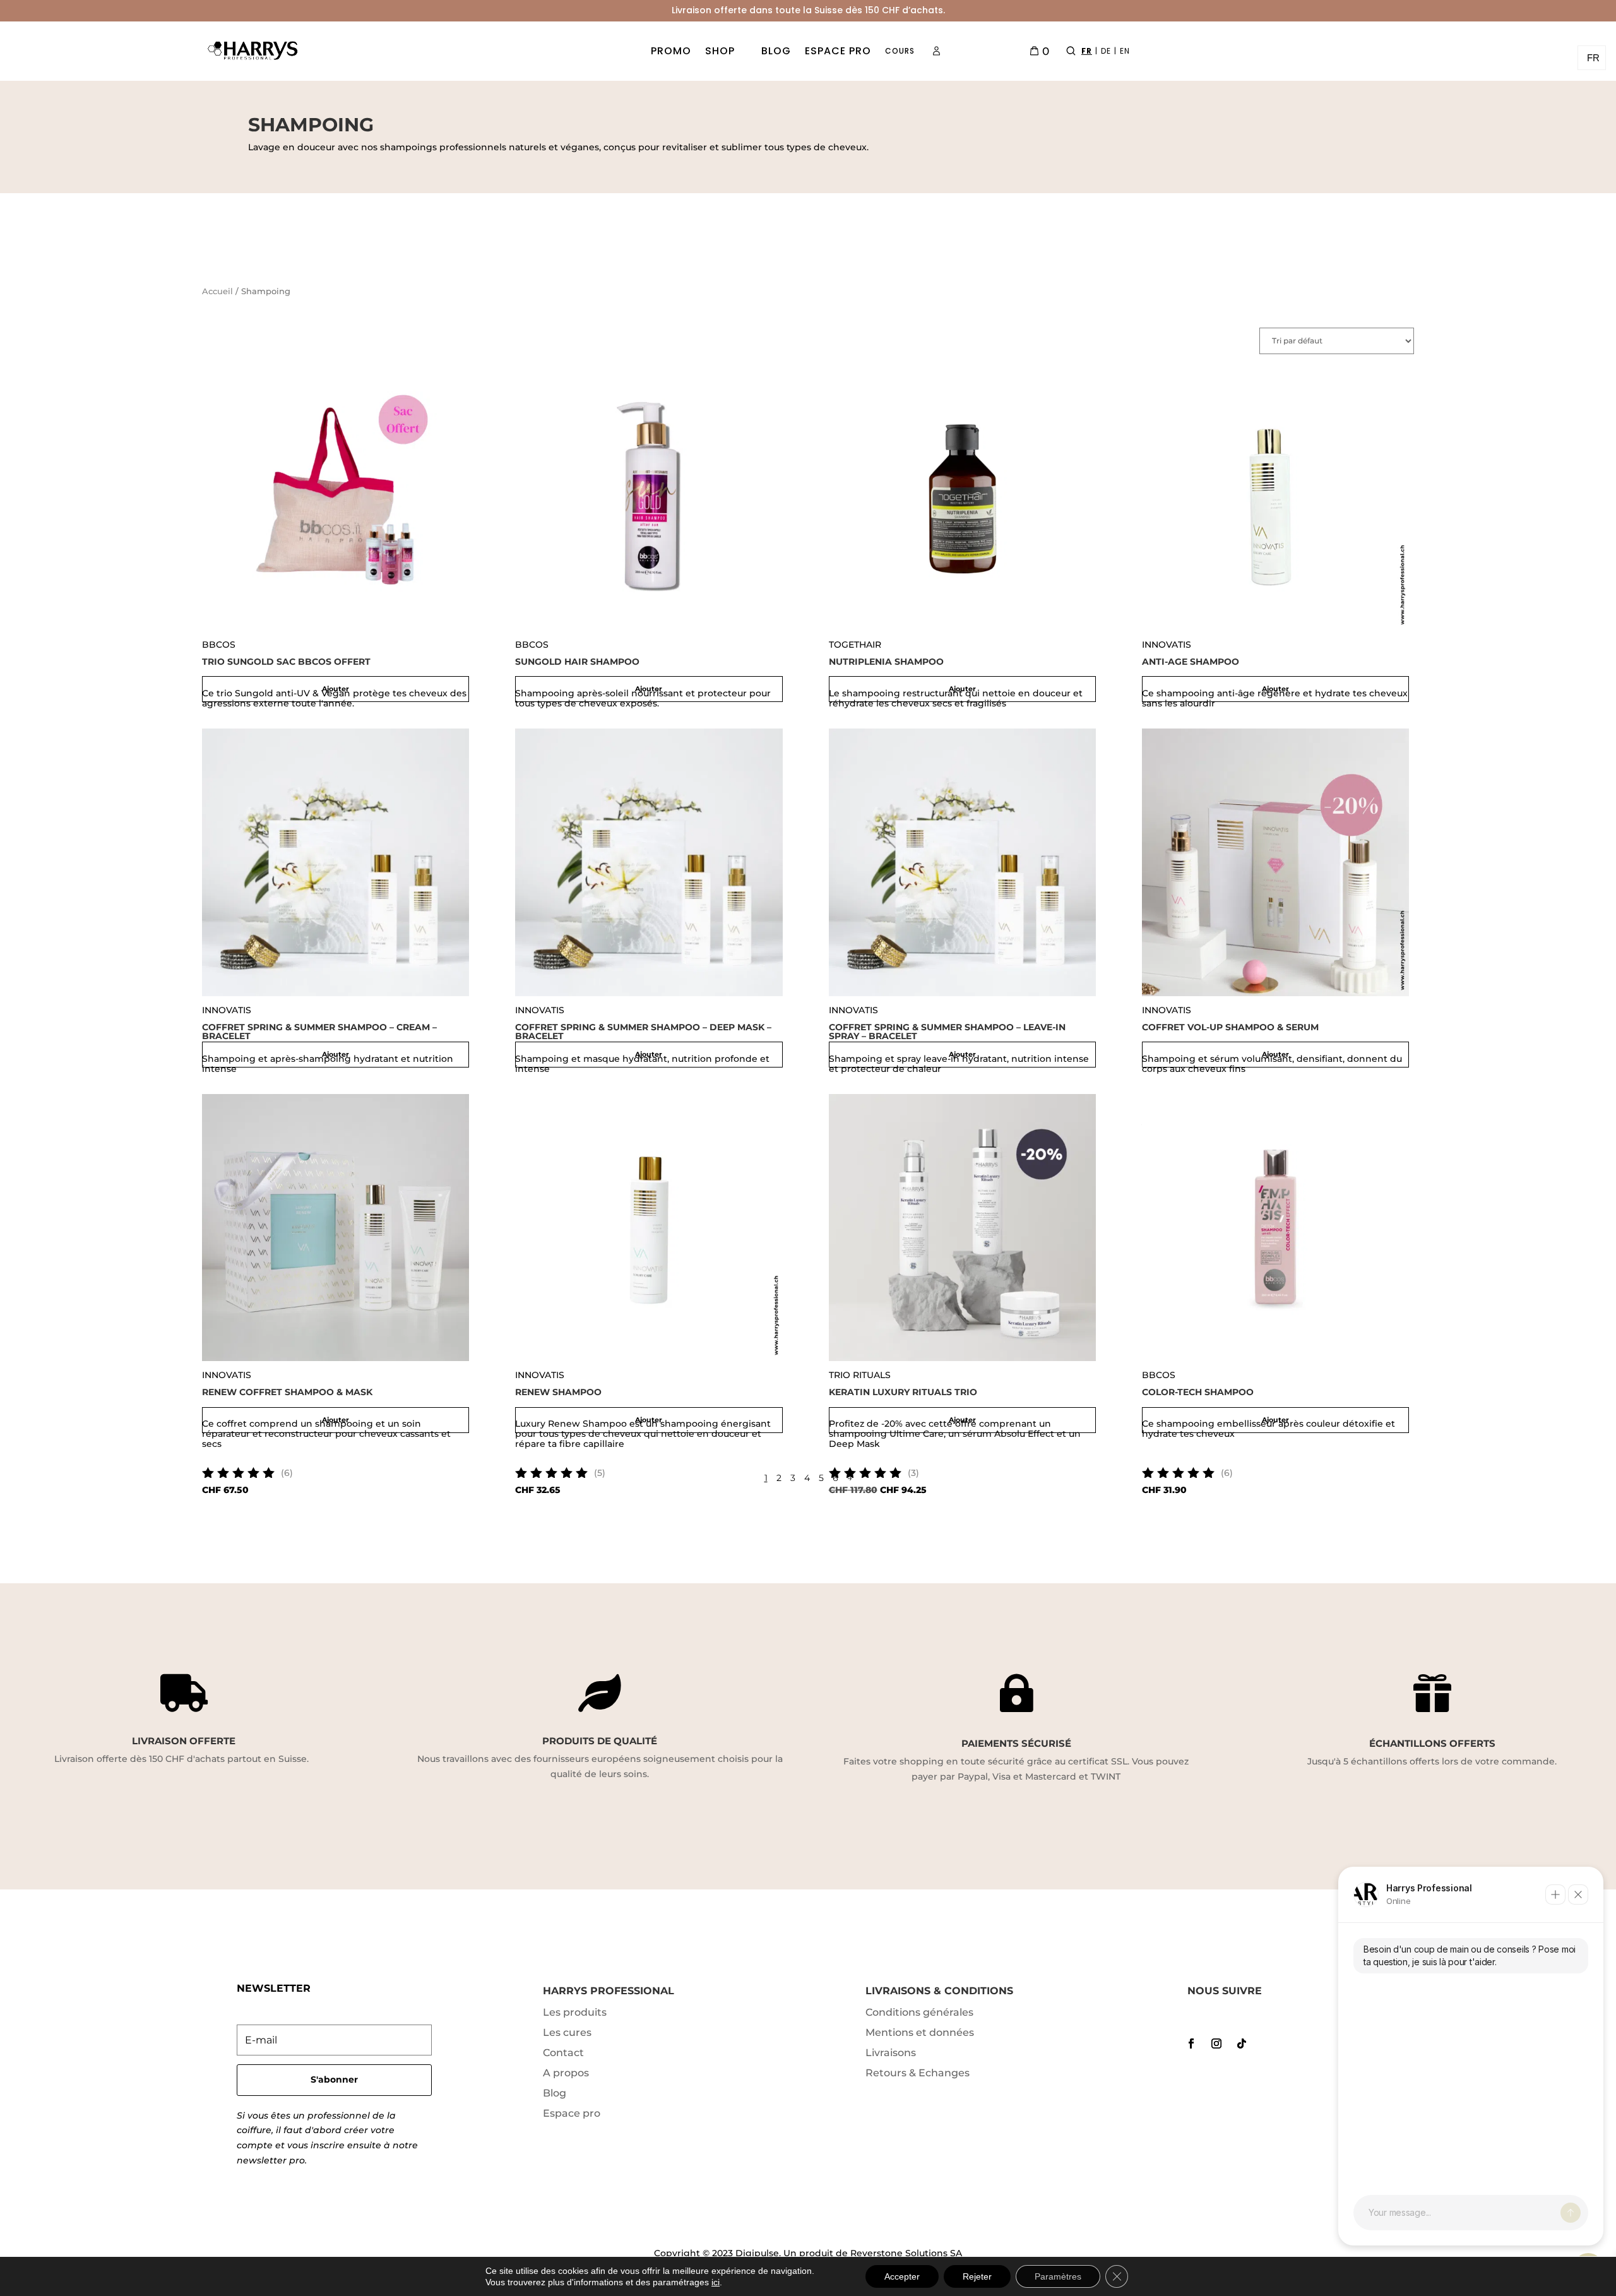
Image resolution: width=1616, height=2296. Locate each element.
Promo (671, 51)
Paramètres (1058, 2276)
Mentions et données (920, 2032)
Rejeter (977, 2276)
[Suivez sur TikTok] (1242, 2043)
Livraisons (891, 2053)
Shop (720, 51)
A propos (566, 2073)
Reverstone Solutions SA (906, 2253)
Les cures (567, 2032)
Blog (776, 51)
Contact (563, 2053)
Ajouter (336, 689)
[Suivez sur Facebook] (1191, 2043)
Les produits (575, 2012)
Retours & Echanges (918, 2073)
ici (716, 2282)
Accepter (902, 2276)
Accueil (217, 291)
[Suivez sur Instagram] (1216, 2043)
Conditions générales (919, 2012)
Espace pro (838, 51)
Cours (900, 51)
